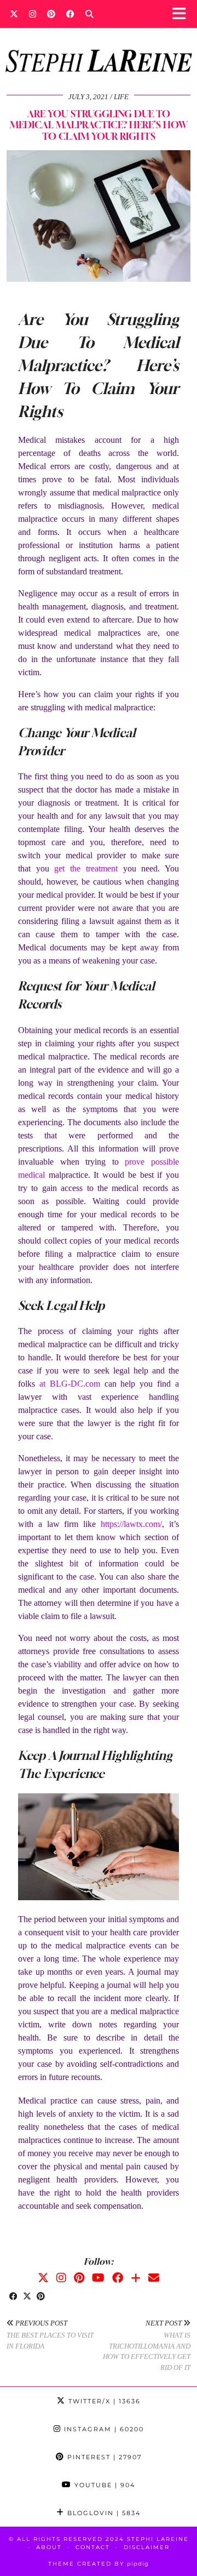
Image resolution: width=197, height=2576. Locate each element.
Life (121, 97)
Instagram (103, 2429)
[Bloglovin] (136, 2278)
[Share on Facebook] (13, 2297)
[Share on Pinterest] (41, 2297)
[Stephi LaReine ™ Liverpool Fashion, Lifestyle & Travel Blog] (99, 46)
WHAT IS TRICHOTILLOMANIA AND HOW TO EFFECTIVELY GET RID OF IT (147, 2345)
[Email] (154, 2278)
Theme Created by (99, 2564)
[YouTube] (98, 2278)
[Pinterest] (51, 14)
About (49, 2547)
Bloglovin (103, 2513)
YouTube (103, 2485)
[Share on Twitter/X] (27, 2297)
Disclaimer (147, 2547)
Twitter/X (103, 2401)
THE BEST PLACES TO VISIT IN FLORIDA (50, 2335)
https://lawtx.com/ (131, 1524)
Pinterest (103, 2457)
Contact (93, 2547)
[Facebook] (70, 14)
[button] (182, 14)
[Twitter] (14, 14)
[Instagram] (33, 14)
